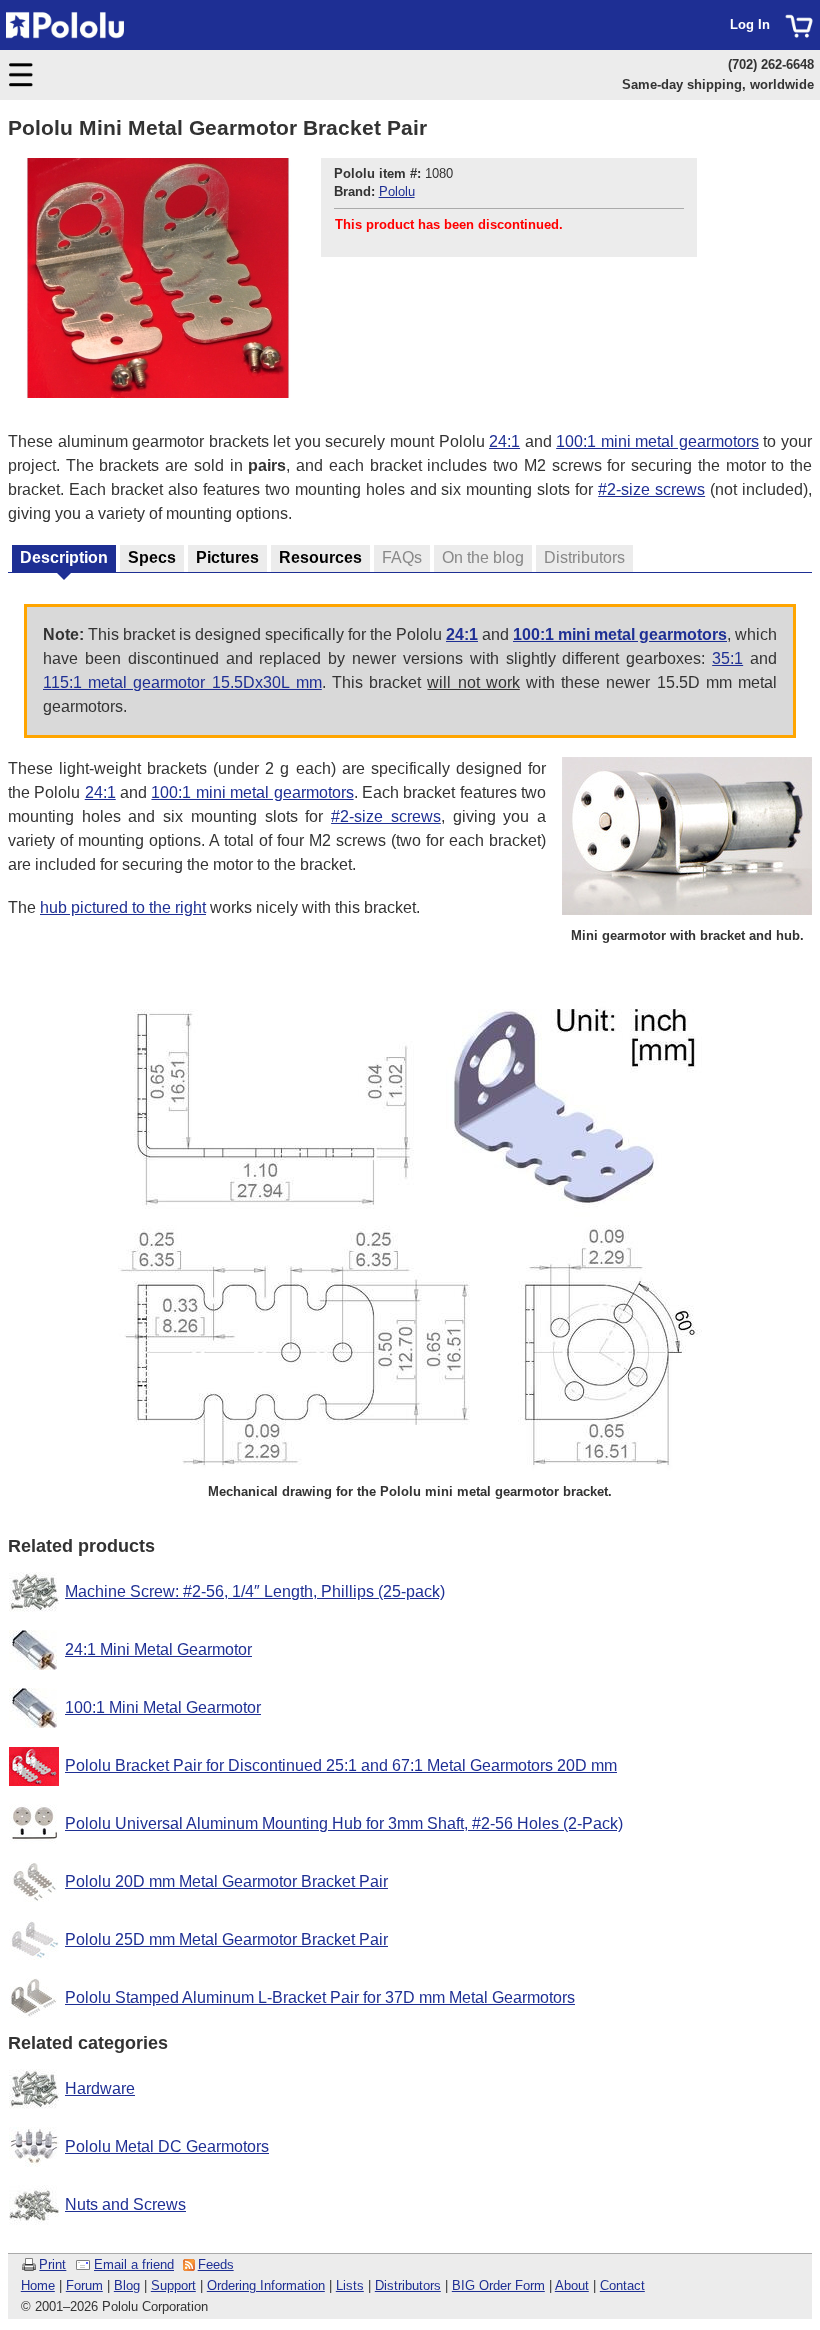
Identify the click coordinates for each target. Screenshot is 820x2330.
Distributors (408, 2285)
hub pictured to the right (123, 907)
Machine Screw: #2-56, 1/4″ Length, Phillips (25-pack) (255, 1591)
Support (173, 2285)
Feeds (216, 2264)
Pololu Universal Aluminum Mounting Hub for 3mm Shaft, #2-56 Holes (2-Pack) (344, 1823)
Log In (750, 24)
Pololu (397, 191)
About (572, 2285)
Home (38, 2285)
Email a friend (134, 2264)
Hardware (100, 2088)
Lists (350, 2285)
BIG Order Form (498, 2285)
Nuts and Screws (125, 2204)
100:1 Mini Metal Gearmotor (163, 1707)
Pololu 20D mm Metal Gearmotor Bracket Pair (226, 1881)
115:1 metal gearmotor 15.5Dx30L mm (182, 682)
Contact (622, 2285)
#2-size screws (651, 489)
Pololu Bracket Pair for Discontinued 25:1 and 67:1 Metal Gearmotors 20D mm (341, 1765)
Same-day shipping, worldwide (718, 84)
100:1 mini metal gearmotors (657, 441)
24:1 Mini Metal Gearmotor (158, 1649)
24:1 (504, 441)
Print (52, 2264)
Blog (127, 2285)
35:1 (727, 658)
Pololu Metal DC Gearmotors (167, 2146)
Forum (84, 2285)
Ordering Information (266, 2285)
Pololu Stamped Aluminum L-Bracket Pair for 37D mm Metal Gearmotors (320, 1997)
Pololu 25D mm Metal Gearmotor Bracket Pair (226, 1939)
